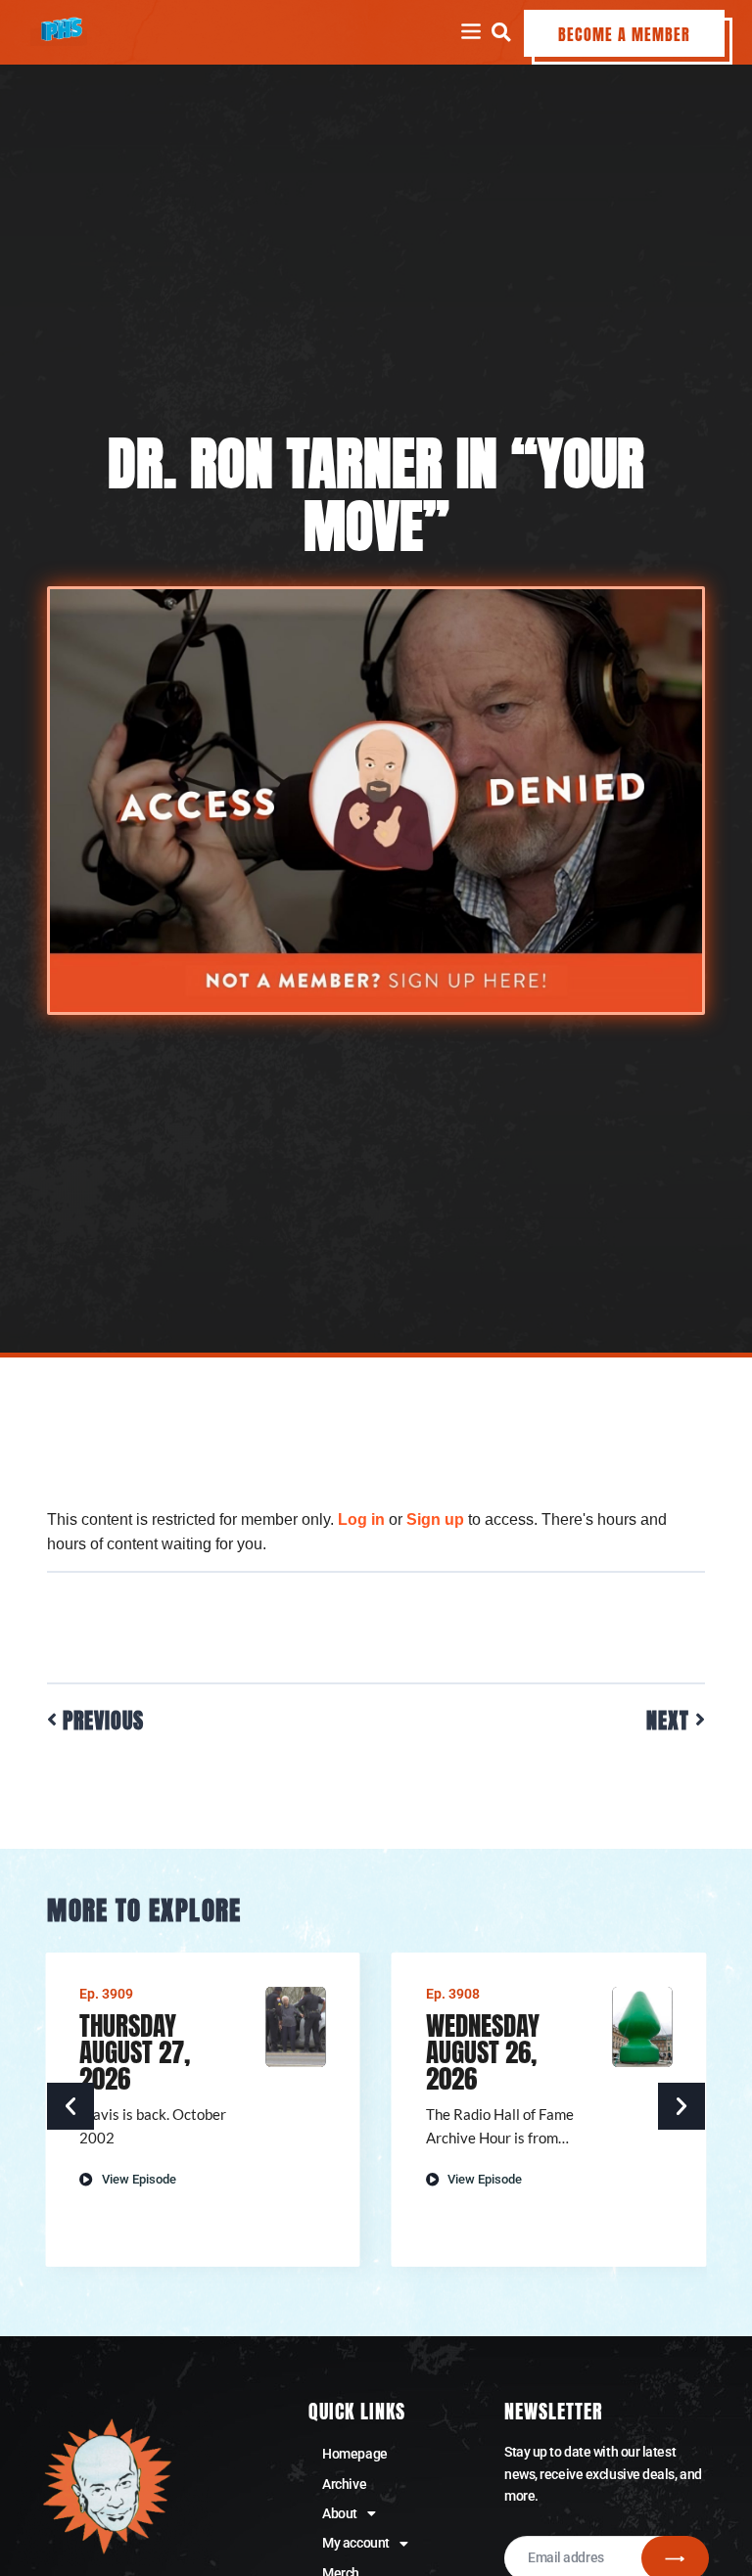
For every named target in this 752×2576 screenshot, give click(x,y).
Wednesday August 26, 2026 (483, 2052)
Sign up (435, 1519)
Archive (344, 2484)
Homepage (354, 2454)
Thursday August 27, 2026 (135, 2052)
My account (356, 2543)
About (340, 2513)
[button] (501, 32)
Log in (361, 1519)
